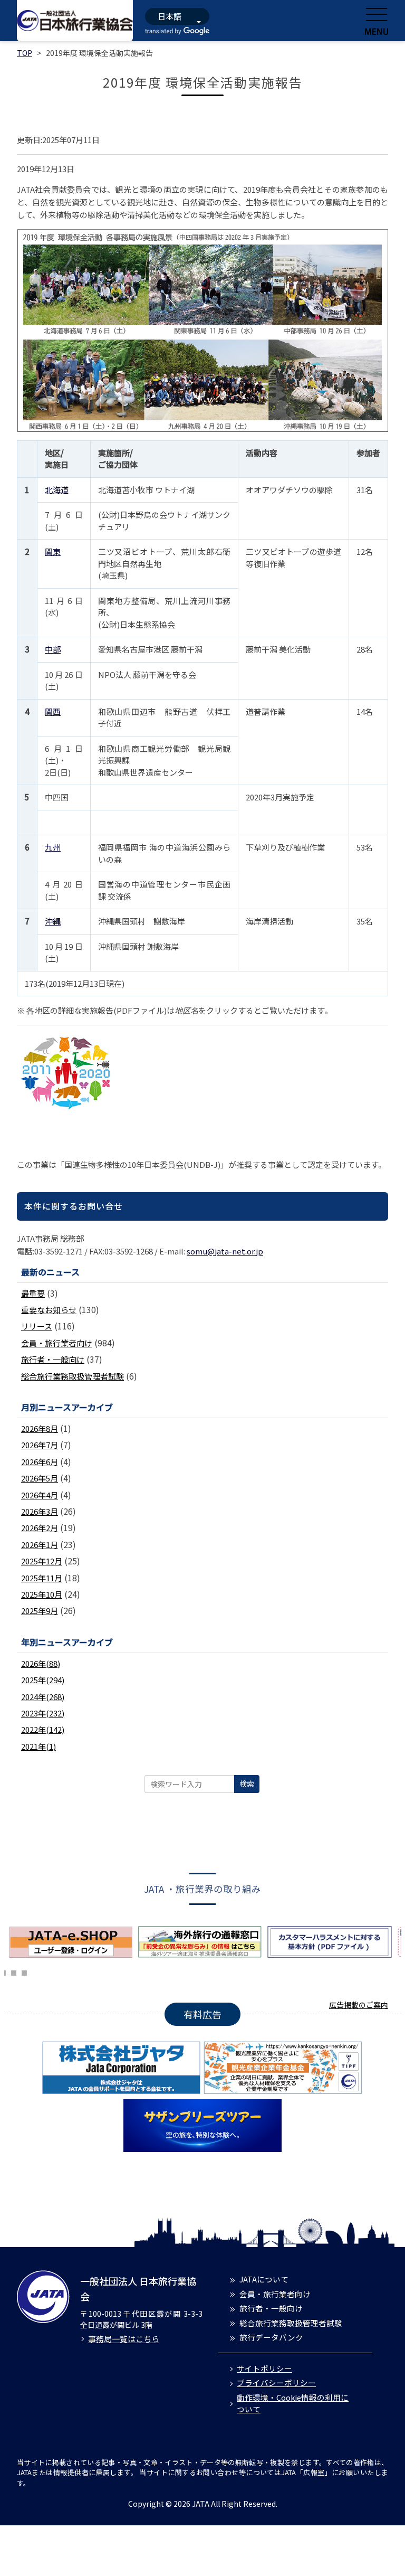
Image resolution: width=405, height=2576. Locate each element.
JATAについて (264, 2279)
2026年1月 (40, 1545)
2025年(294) (43, 1680)
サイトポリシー (264, 2368)
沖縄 (53, 921)
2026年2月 (40, 1528)
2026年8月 (40, 1428)
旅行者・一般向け (53, 1359)
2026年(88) (41, 1663)
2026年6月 (40, 1462)
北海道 (57, 490)
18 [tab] (24, 1971)
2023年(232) (43, 1713)
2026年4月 (40, 1495)
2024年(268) (43, 1697)
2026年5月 (40, 1478)
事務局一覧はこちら (124, 2339)
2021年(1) (38, 1746)
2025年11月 (42, 1578)
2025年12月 (42, 1561)
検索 (247, 1784)
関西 (53, 711)
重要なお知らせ (49, 1310)
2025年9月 (40, 1611)
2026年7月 (40, 1445)
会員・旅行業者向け (57, 1343)
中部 (53, 649)
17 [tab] (14, 1971)
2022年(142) (43, 1729)
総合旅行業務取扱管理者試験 (73, 1376)
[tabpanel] (74, 1942)
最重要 (33, 1293)
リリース (37, 1326)
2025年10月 (42, 1594)
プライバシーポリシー (276, 2382)
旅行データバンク (271, 2337)
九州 (53, 847)
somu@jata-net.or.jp (225, 1251)
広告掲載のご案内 (359, 2005)
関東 (53, 551)
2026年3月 (40, 1511)
